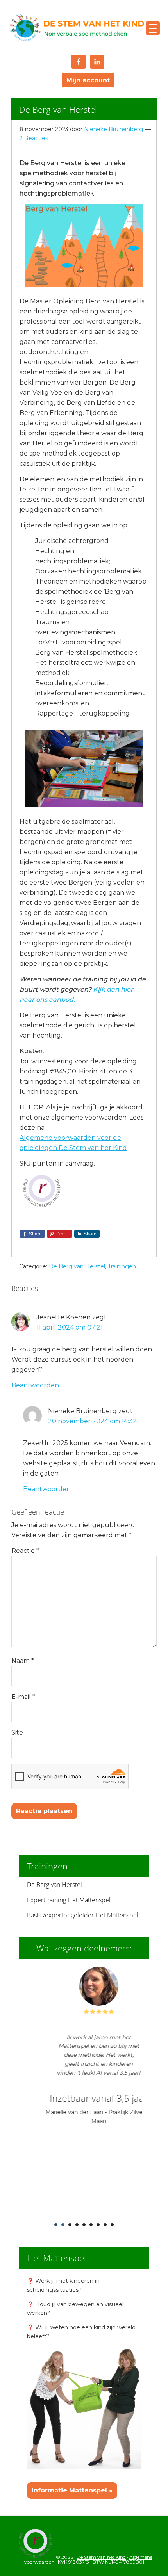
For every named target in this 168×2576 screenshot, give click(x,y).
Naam (23, 1661)
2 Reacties (34, 138)
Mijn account (88, 80)
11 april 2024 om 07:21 (70, 1327)
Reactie (25, 1551)
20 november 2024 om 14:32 (92, 1421)
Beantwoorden (35, 1385)
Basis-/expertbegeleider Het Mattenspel (83, 1915)
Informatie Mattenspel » (72, 2490)
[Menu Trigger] (153, 28)
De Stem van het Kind (77, 28)
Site (17, 1733)
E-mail (23, 1697)
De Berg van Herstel (77, 1266)
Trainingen (122, 1266)
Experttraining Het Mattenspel (69, 1900)
